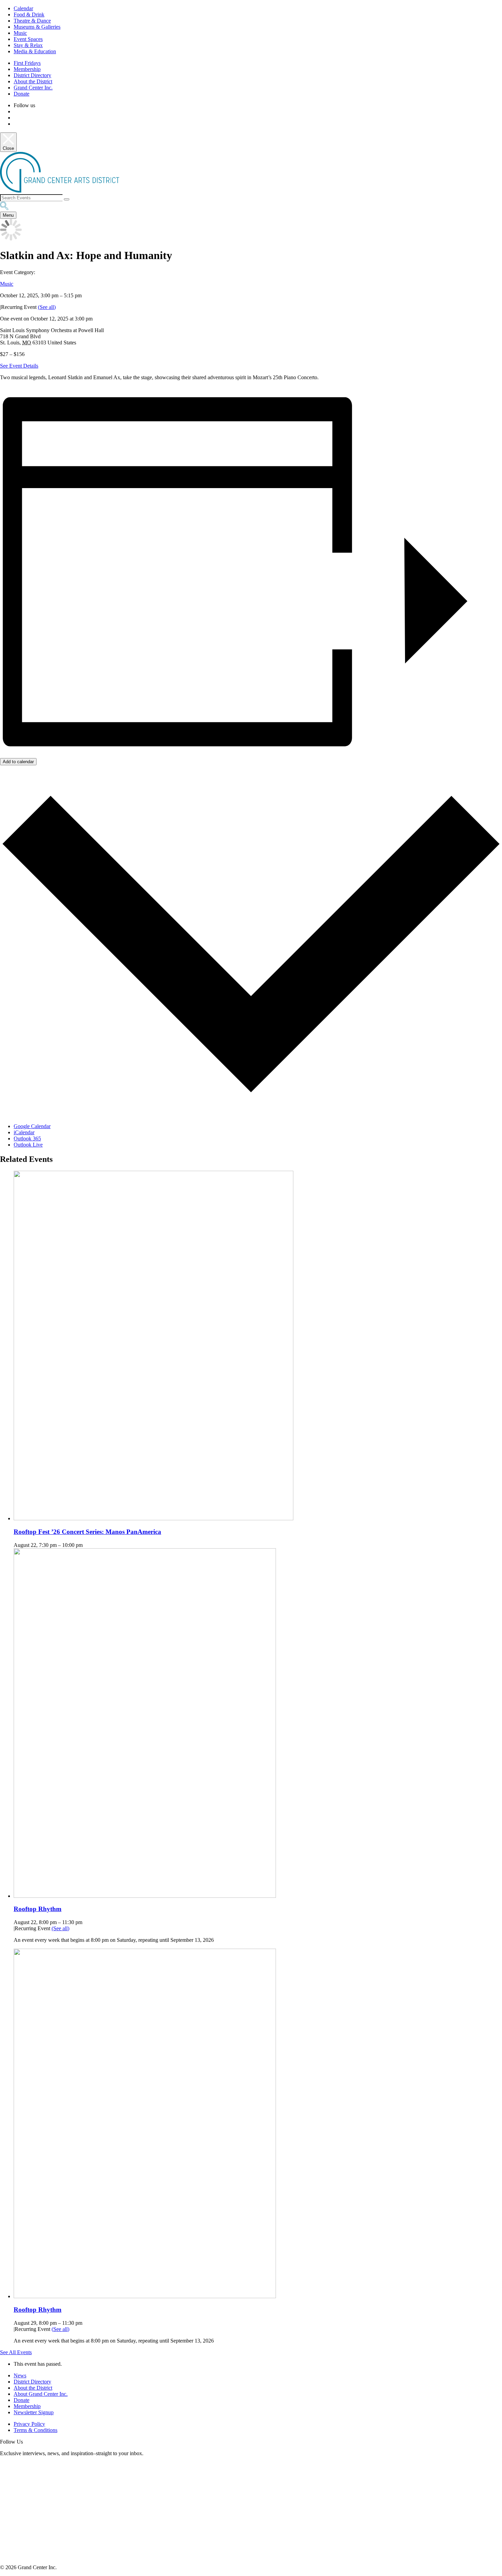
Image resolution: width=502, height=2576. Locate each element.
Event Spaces (28, 39)
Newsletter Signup (34, 2412)
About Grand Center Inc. (41, 2394)
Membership (27, 69)
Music (20, 33)
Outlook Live (28, 1145)
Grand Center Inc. (33, 88)
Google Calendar (32, 1126)
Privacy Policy (29, 2424)
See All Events (16, 2352)
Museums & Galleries (37, 27)
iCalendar (24, 1132)
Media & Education (35, 51)
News (20, 2375)
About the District (33, 81)
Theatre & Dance (32, 21)
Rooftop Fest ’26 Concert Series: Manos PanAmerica (87, 1532)
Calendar (23, 8)
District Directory (32, 75)
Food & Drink (29, 15)
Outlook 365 (27, 1138)
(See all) (47, 307)
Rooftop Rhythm (38, 1909)
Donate (22, 94)
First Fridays (27, 63)
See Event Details (19, 366)
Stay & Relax (28, 45)
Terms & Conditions (36, 2430)
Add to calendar (18, 762)
